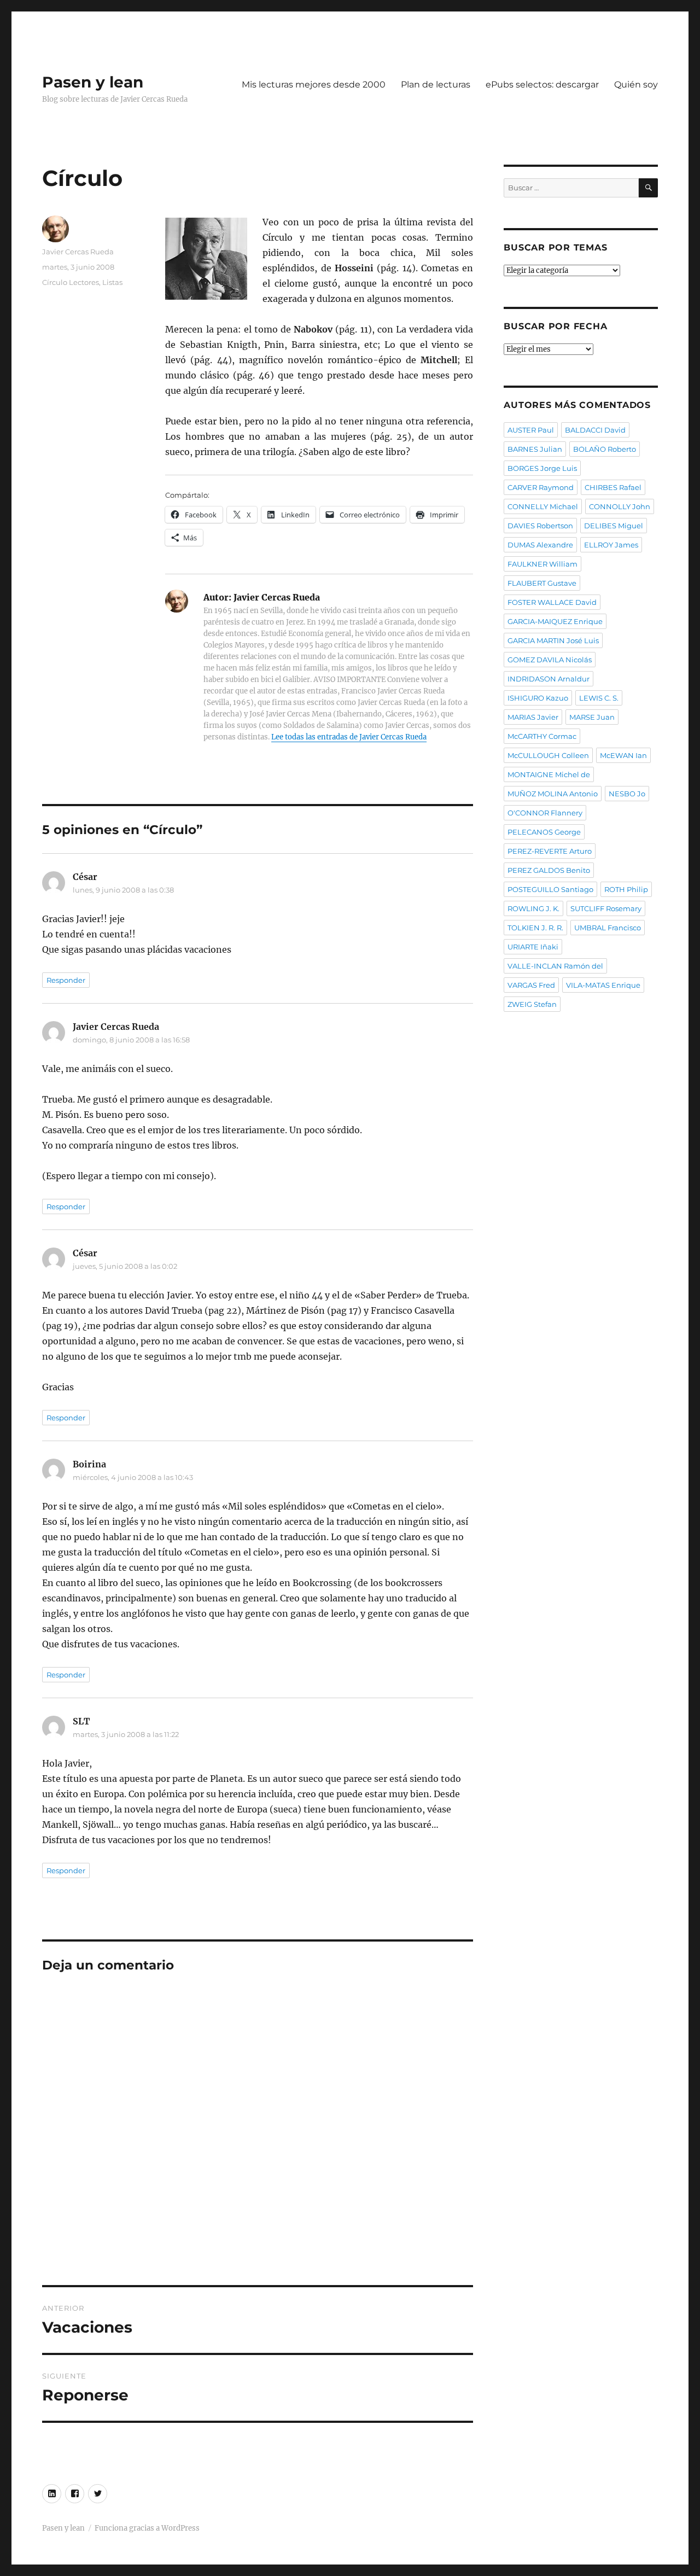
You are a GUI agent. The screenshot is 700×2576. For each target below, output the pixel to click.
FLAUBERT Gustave (542, 583)
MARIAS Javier (533, 717)
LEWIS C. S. (599, 698)
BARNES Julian (535, 449)
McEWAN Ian (623, 755)
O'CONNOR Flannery (545, 813)
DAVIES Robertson (540, 526)
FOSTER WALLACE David (552, 602)
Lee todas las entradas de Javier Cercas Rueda (349, 737)
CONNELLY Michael (543, 506)
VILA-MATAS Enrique (603, 985)
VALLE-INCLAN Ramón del (555, 966)
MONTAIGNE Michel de (549, 774)
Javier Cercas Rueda (78, 252)
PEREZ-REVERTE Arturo (550, 851)
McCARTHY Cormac (542, 736)
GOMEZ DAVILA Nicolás (550, 660)
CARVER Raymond (541, 487)
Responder (66, 980)
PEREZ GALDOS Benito (549, 870)
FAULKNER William (542, 564)
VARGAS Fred (531, 985)
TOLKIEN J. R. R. (535, 928)
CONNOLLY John (620, 506)
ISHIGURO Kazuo (538, 698)
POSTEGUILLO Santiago (550, 889)
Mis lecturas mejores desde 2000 (314, 84)
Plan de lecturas (436, 84)
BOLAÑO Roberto (605, 449)
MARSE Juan (592, 717)
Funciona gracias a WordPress (147, 2528)
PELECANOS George (544, 832)
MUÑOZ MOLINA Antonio (553, 794)
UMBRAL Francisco (608, 928)
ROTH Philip (626, 889)
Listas (112, 282)
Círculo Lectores (71, 282)
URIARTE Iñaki (533, 947)
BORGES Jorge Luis (542, 468)
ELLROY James (611, 545)
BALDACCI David (595, 430)
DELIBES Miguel (614, 526)
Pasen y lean (93, 82)
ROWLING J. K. (533, 908)
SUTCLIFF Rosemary (606, 908)
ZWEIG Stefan (532, 1004)
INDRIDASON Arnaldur (549, 679)
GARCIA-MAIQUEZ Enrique (555, 621)
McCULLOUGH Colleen (548, 755)
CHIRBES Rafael (613, 487)
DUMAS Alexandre (540, 545)
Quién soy (636, 84)
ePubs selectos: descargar (542, 84)
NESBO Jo (627, 794)
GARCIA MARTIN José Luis (553, 640)
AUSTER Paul (531, 430)
